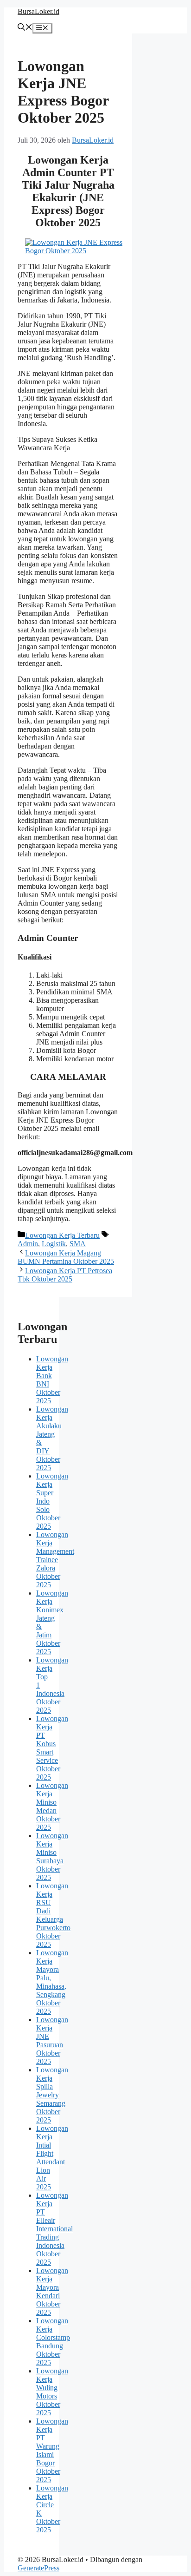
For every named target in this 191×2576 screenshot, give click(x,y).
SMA (78, 1244)
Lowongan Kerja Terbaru (62, 1235)
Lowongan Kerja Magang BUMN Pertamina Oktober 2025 (66, 1257)
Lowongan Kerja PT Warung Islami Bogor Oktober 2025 (52, 2450)
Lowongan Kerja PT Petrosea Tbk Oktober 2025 (65, 1275)
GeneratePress (38, 2568)
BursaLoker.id (38, 11)
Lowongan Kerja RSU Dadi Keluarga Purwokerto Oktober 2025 (53, 1915)
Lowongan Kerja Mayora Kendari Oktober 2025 (52, 2291)
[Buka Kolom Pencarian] (25, 28)
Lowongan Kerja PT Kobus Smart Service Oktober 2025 (52, 1748)
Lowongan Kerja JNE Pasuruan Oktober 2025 (52, 2040)
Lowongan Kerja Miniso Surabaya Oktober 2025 (52, 1856)
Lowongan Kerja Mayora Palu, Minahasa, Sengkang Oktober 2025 (52, 1982)
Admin (28, 1244)
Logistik (54, 1244)
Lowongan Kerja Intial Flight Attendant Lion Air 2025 (52, 2158)
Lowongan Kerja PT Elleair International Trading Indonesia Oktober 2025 (54, 2229)
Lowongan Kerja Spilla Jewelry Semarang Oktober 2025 (52, 2095)
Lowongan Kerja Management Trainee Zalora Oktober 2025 (55, 1560)
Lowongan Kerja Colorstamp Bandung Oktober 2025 (53, 2342)
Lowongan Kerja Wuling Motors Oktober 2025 (52, 2392)
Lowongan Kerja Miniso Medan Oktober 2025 (52, 1806)
